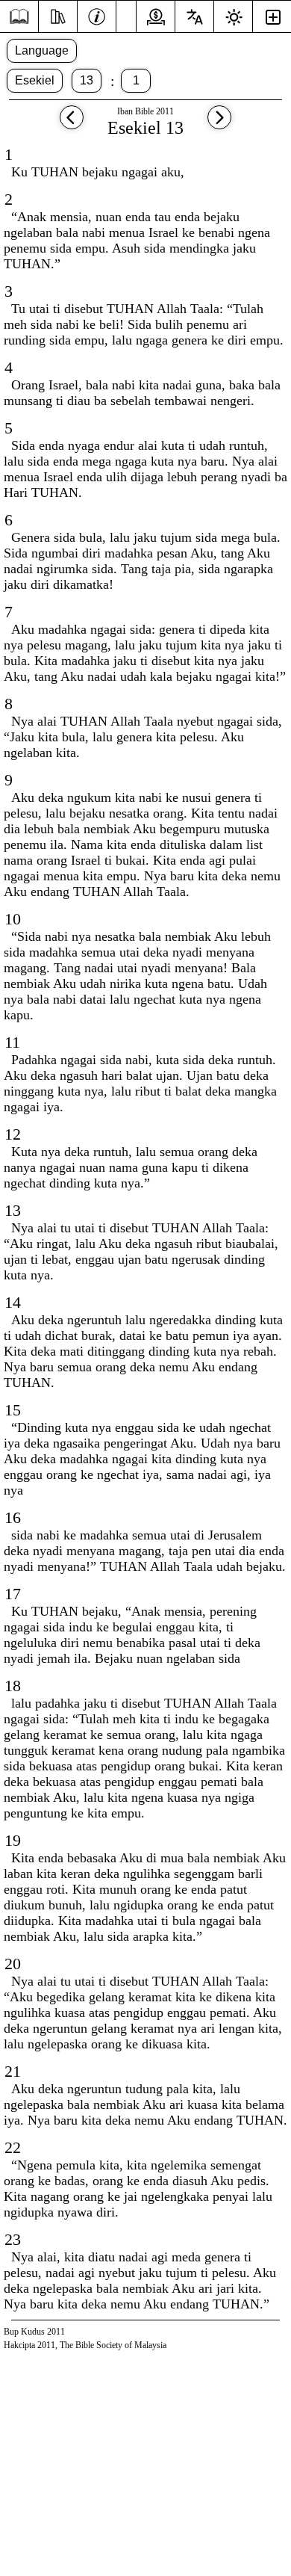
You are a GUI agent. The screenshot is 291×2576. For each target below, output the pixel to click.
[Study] (58, 15)
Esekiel (35, 80)
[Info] (97, 15)
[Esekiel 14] (219, 124)
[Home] (19, 17)
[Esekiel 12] (72, 124)
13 (87, 80)
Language (42, 50)
